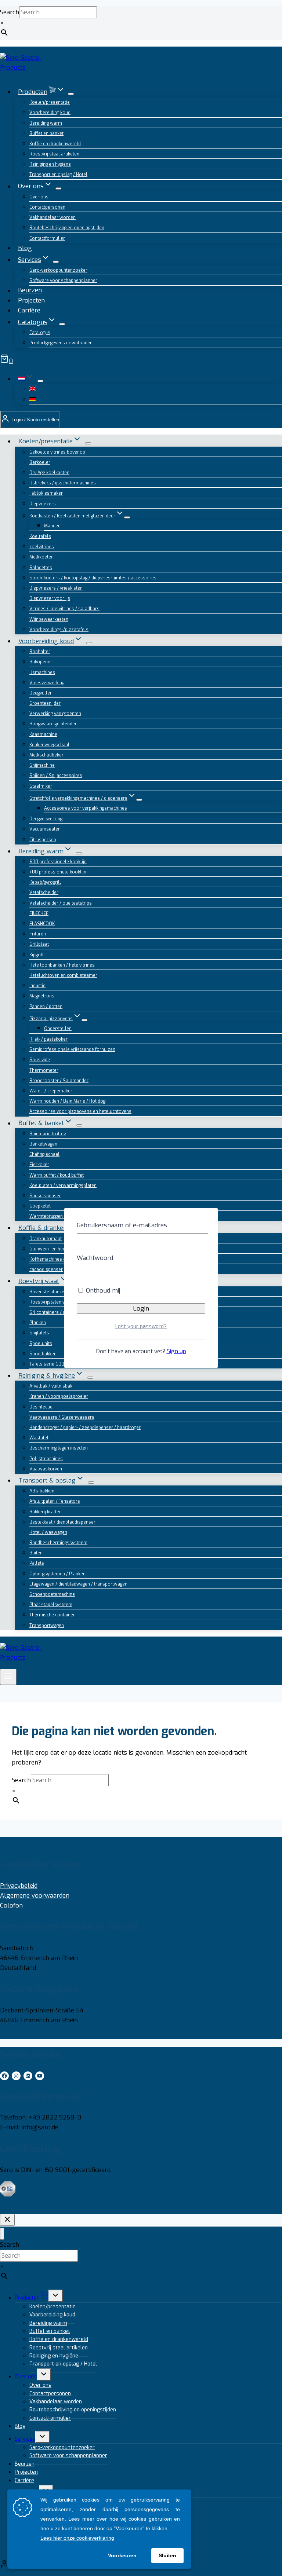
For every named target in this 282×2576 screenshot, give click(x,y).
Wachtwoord (95, 1258)
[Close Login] (7, 2220)
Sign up (176, 1351)
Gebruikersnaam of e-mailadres (122, 1225)
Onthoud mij (102, 1291)
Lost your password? (141, 1327)
